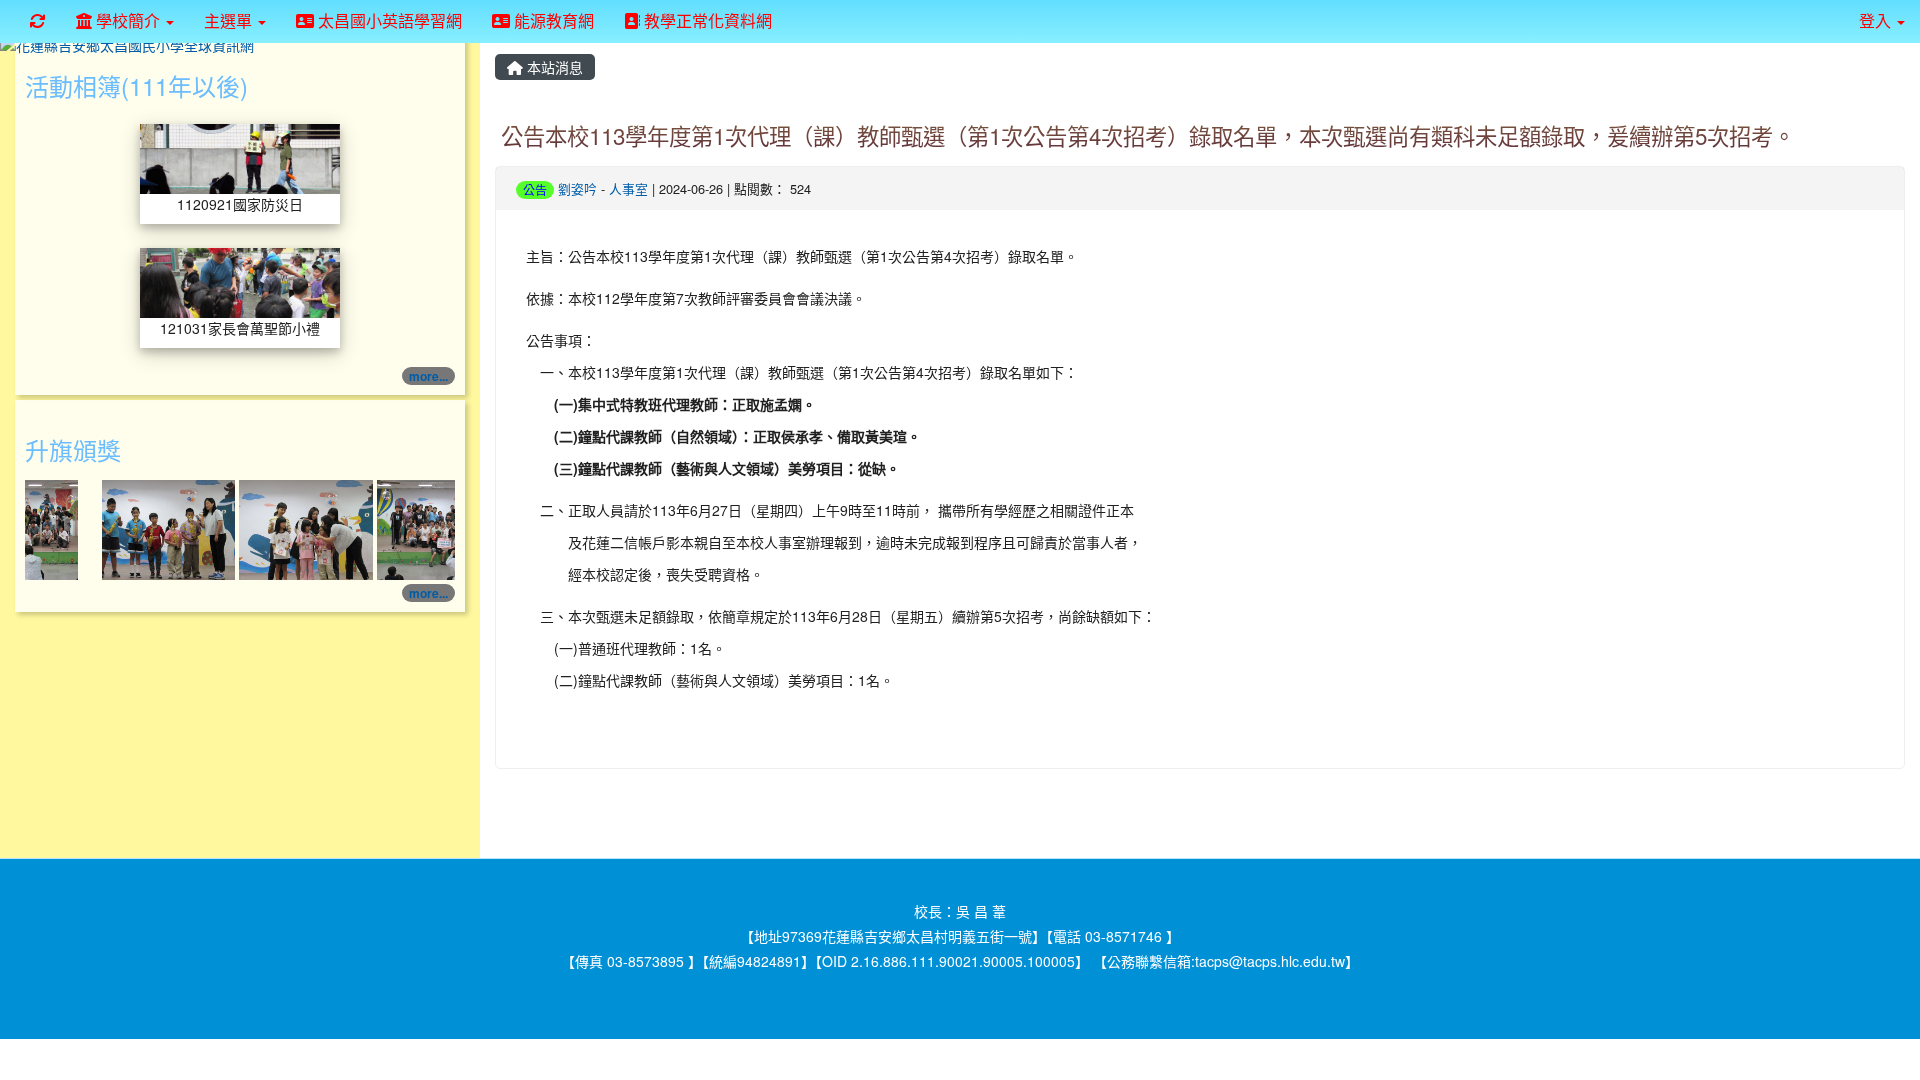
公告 (535, 189)
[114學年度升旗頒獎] (151, 528)
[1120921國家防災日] (240, 157)
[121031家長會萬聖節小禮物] (240, 281)
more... (428, 376)
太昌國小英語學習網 (388, 20)
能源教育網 (552, 20)
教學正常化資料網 (706, 20)
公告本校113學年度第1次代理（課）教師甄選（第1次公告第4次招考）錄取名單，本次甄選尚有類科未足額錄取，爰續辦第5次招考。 (1148, 135)
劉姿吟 (577, 188)
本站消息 (553, 67)
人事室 (628, 188)
